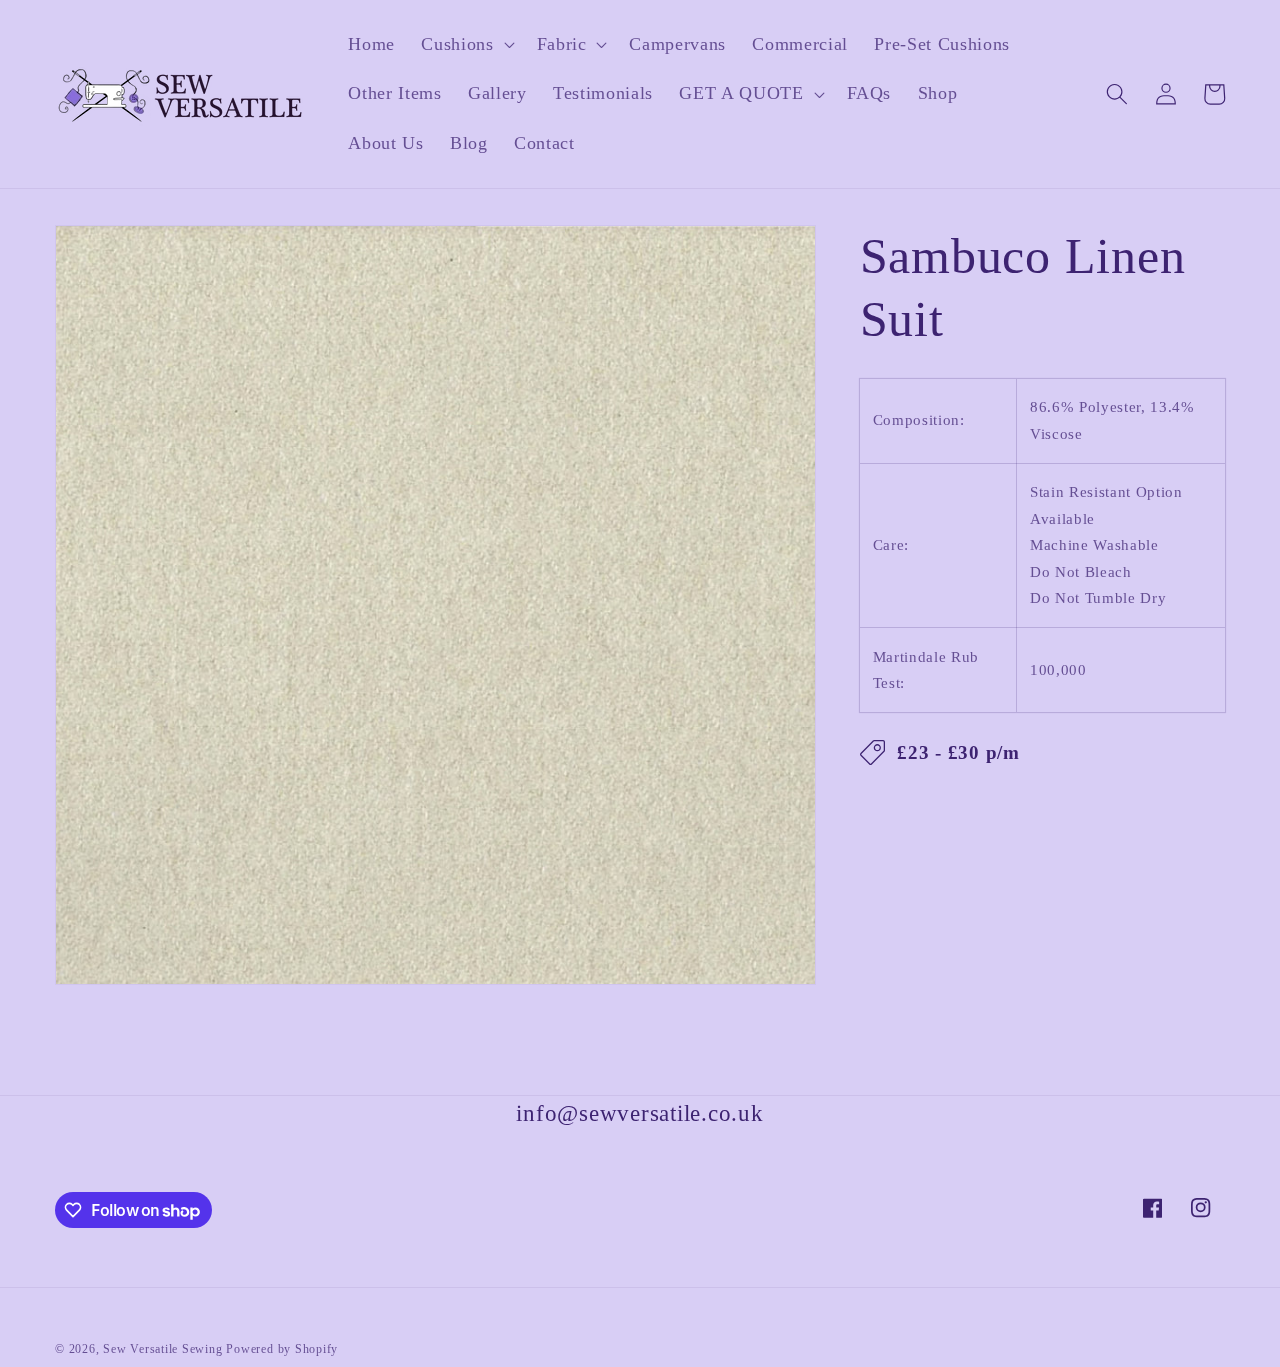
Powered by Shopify (282, 1349)
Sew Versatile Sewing (162, 1349)
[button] (465, 44)
